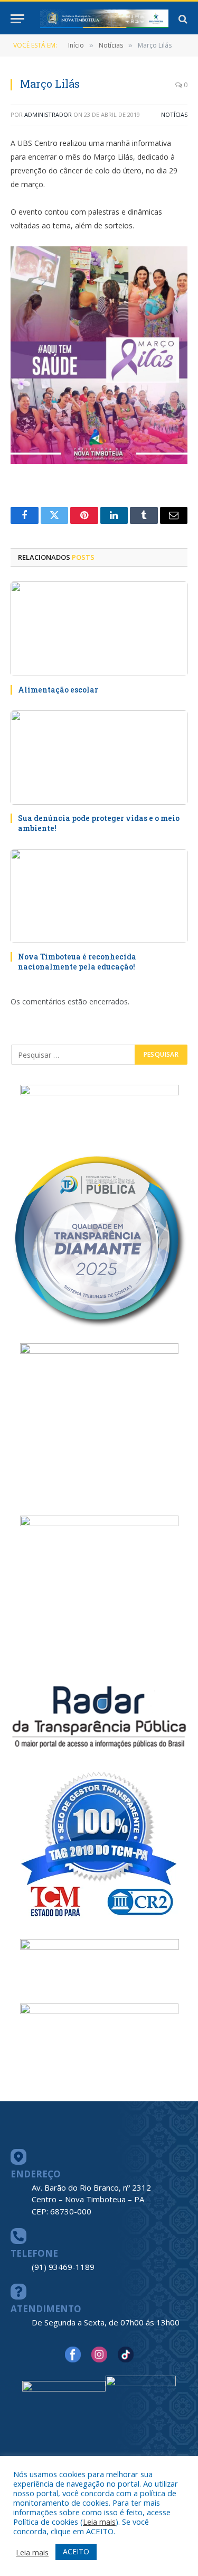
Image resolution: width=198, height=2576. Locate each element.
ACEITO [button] (76, 2551)
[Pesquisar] (182, 19)
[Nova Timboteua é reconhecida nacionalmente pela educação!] (99, 896)
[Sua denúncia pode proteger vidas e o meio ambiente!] (99, 758)
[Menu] (17, 19)
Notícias (174, 114)
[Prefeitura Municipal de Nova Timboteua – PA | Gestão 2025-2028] (104, 19)
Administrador (48, 114)
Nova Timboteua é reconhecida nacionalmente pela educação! (77, 962)
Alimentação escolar (58, 690)
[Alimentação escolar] (99, 629)
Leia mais (99, 2522)
